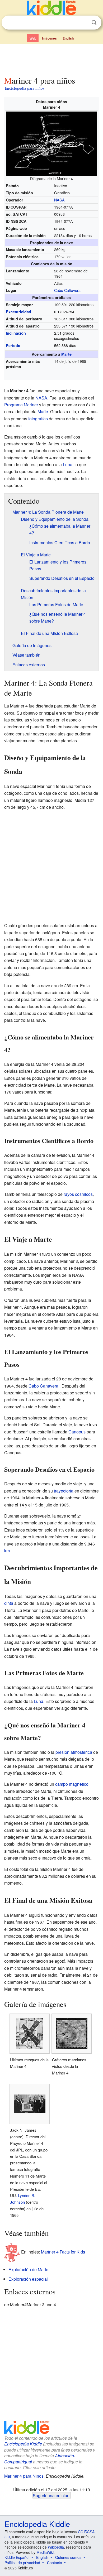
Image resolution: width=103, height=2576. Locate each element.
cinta (9, 1603)
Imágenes (49, 38)
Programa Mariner (21, 405)
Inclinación (16, 333)
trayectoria (64, 1491)
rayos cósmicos (78, 1194)
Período (13, 345)
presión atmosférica (74, 1752)
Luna (68, 464)
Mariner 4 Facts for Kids (63, 2252)
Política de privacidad (22, 2563)
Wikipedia (56, 2547)
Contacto (55, 2563)
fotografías (38, 419)
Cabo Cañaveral (68, 290)
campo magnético (72, 1784)
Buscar (94, 23)
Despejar (83, 23)
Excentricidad (18, 312)
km (7, 1551)
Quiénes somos (68, 2557)
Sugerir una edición (51, 2495)
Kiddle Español (17, 2557)
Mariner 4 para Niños (24, 2476)
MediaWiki (45, 2552)
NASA (59, 200)
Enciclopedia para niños (25, 88)
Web (33, 38)
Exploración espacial (28, 2279)
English (68, 38)
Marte (66, 354)
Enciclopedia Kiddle (23, 2444)
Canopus (77, 1432)
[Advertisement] (51, 59)
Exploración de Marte (28, 2269)
